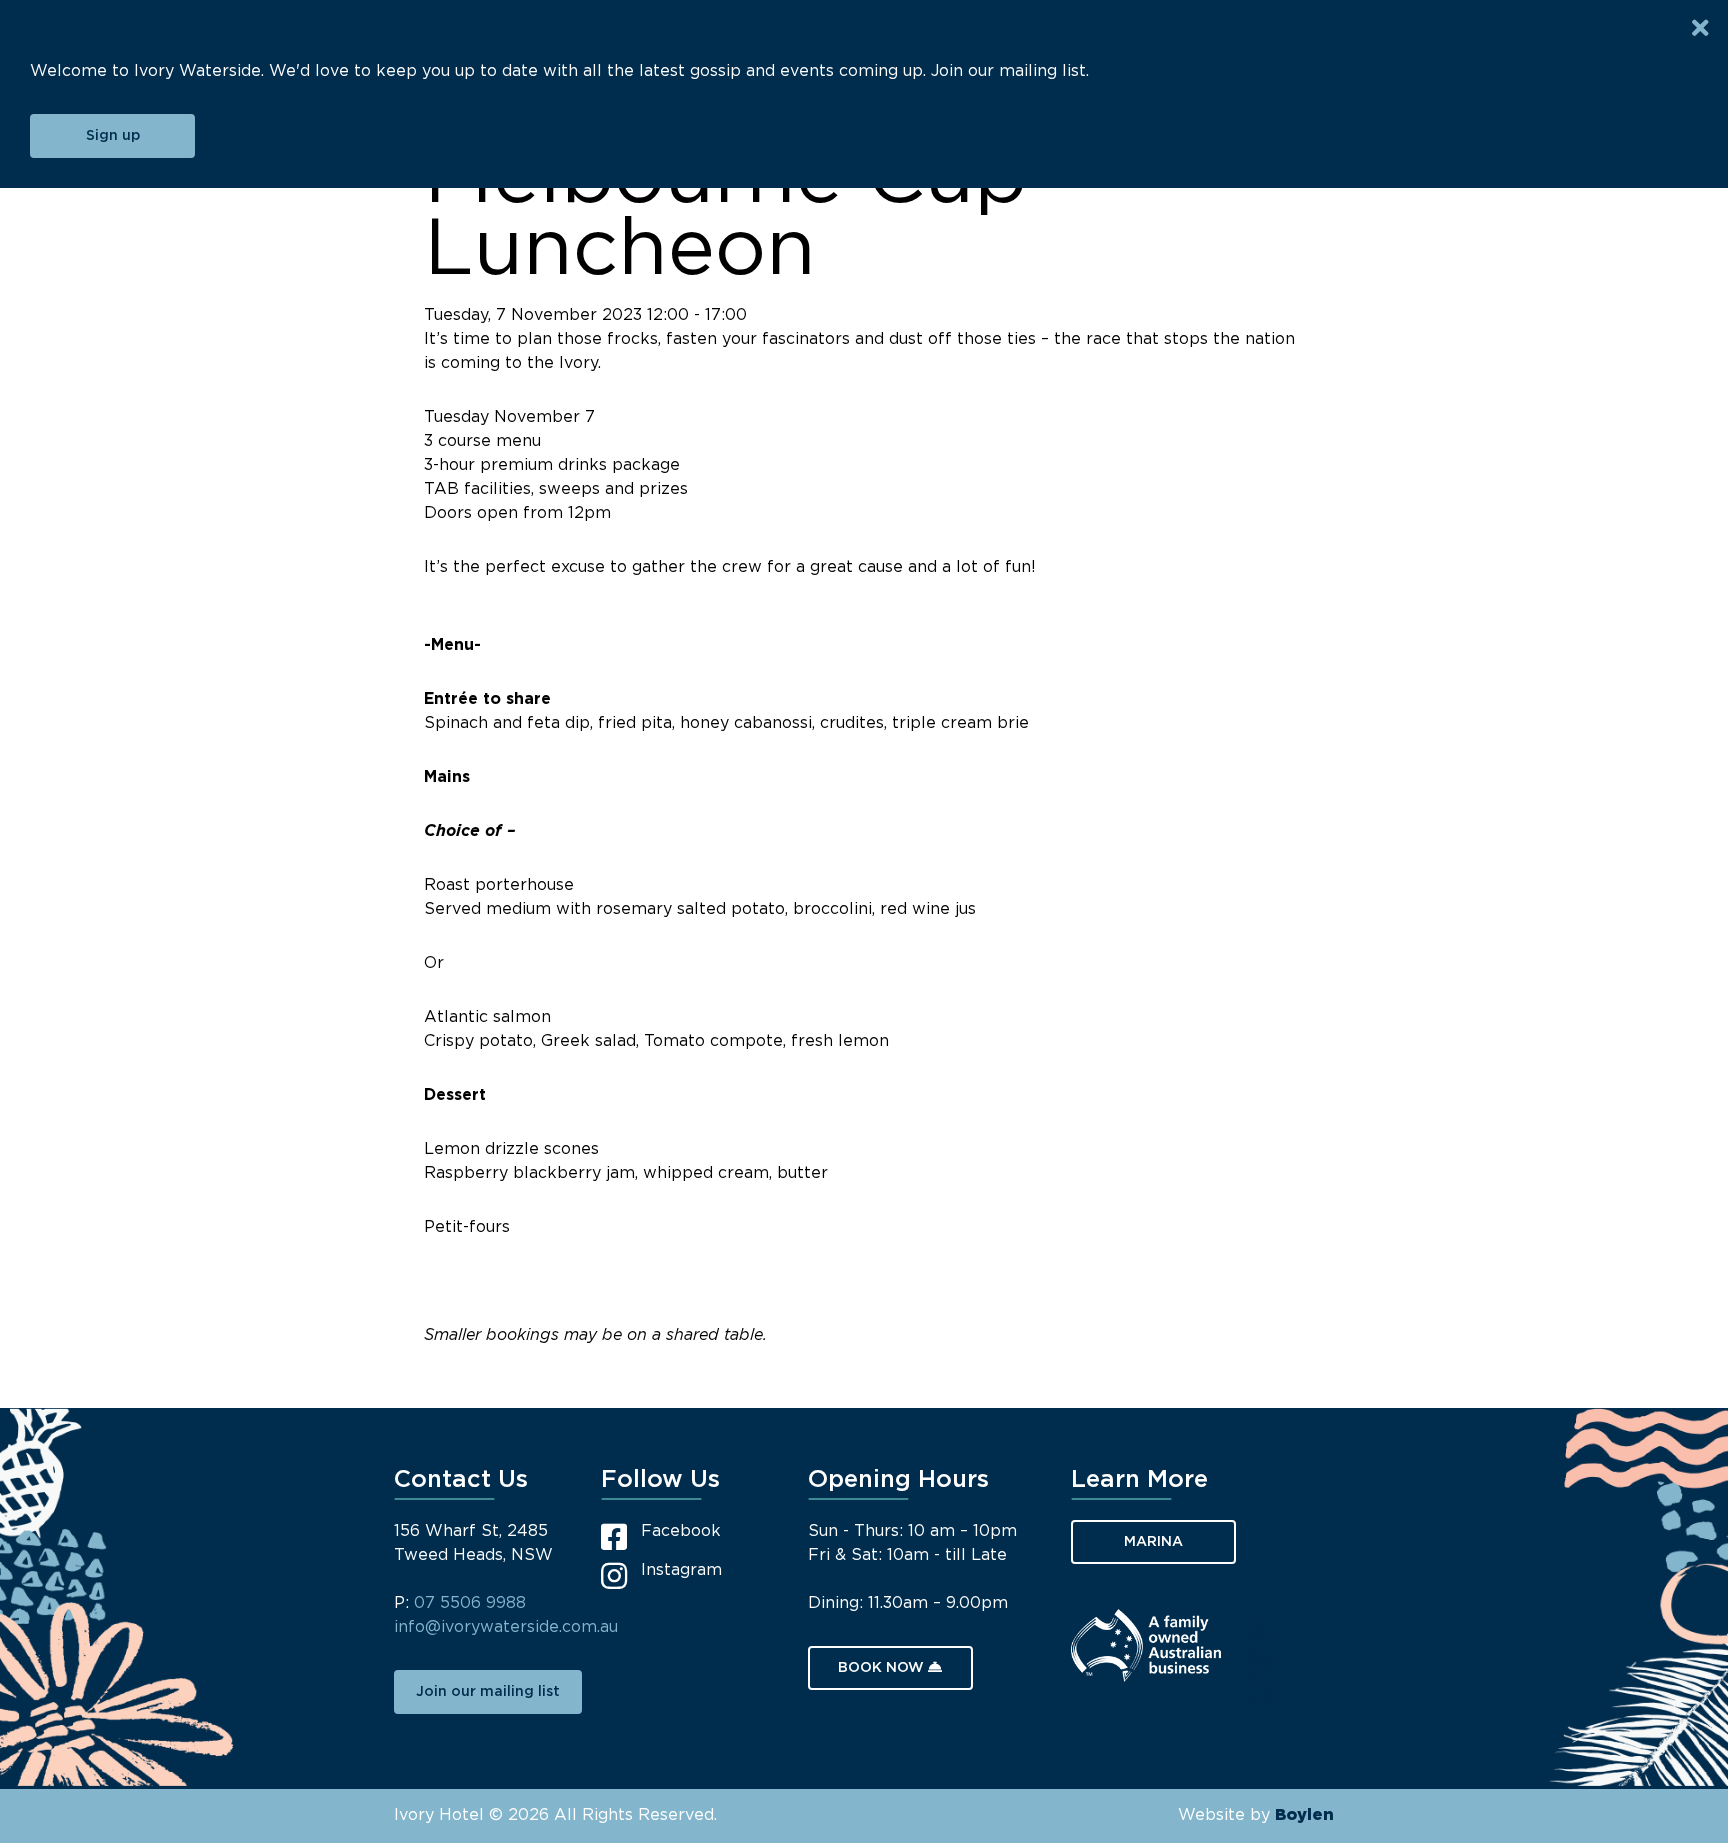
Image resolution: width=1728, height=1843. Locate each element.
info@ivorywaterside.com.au (506, 1627)
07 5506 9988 (470, 1603)
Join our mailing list (488, 1692)
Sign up (113, 136)
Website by (1256, 1815)
